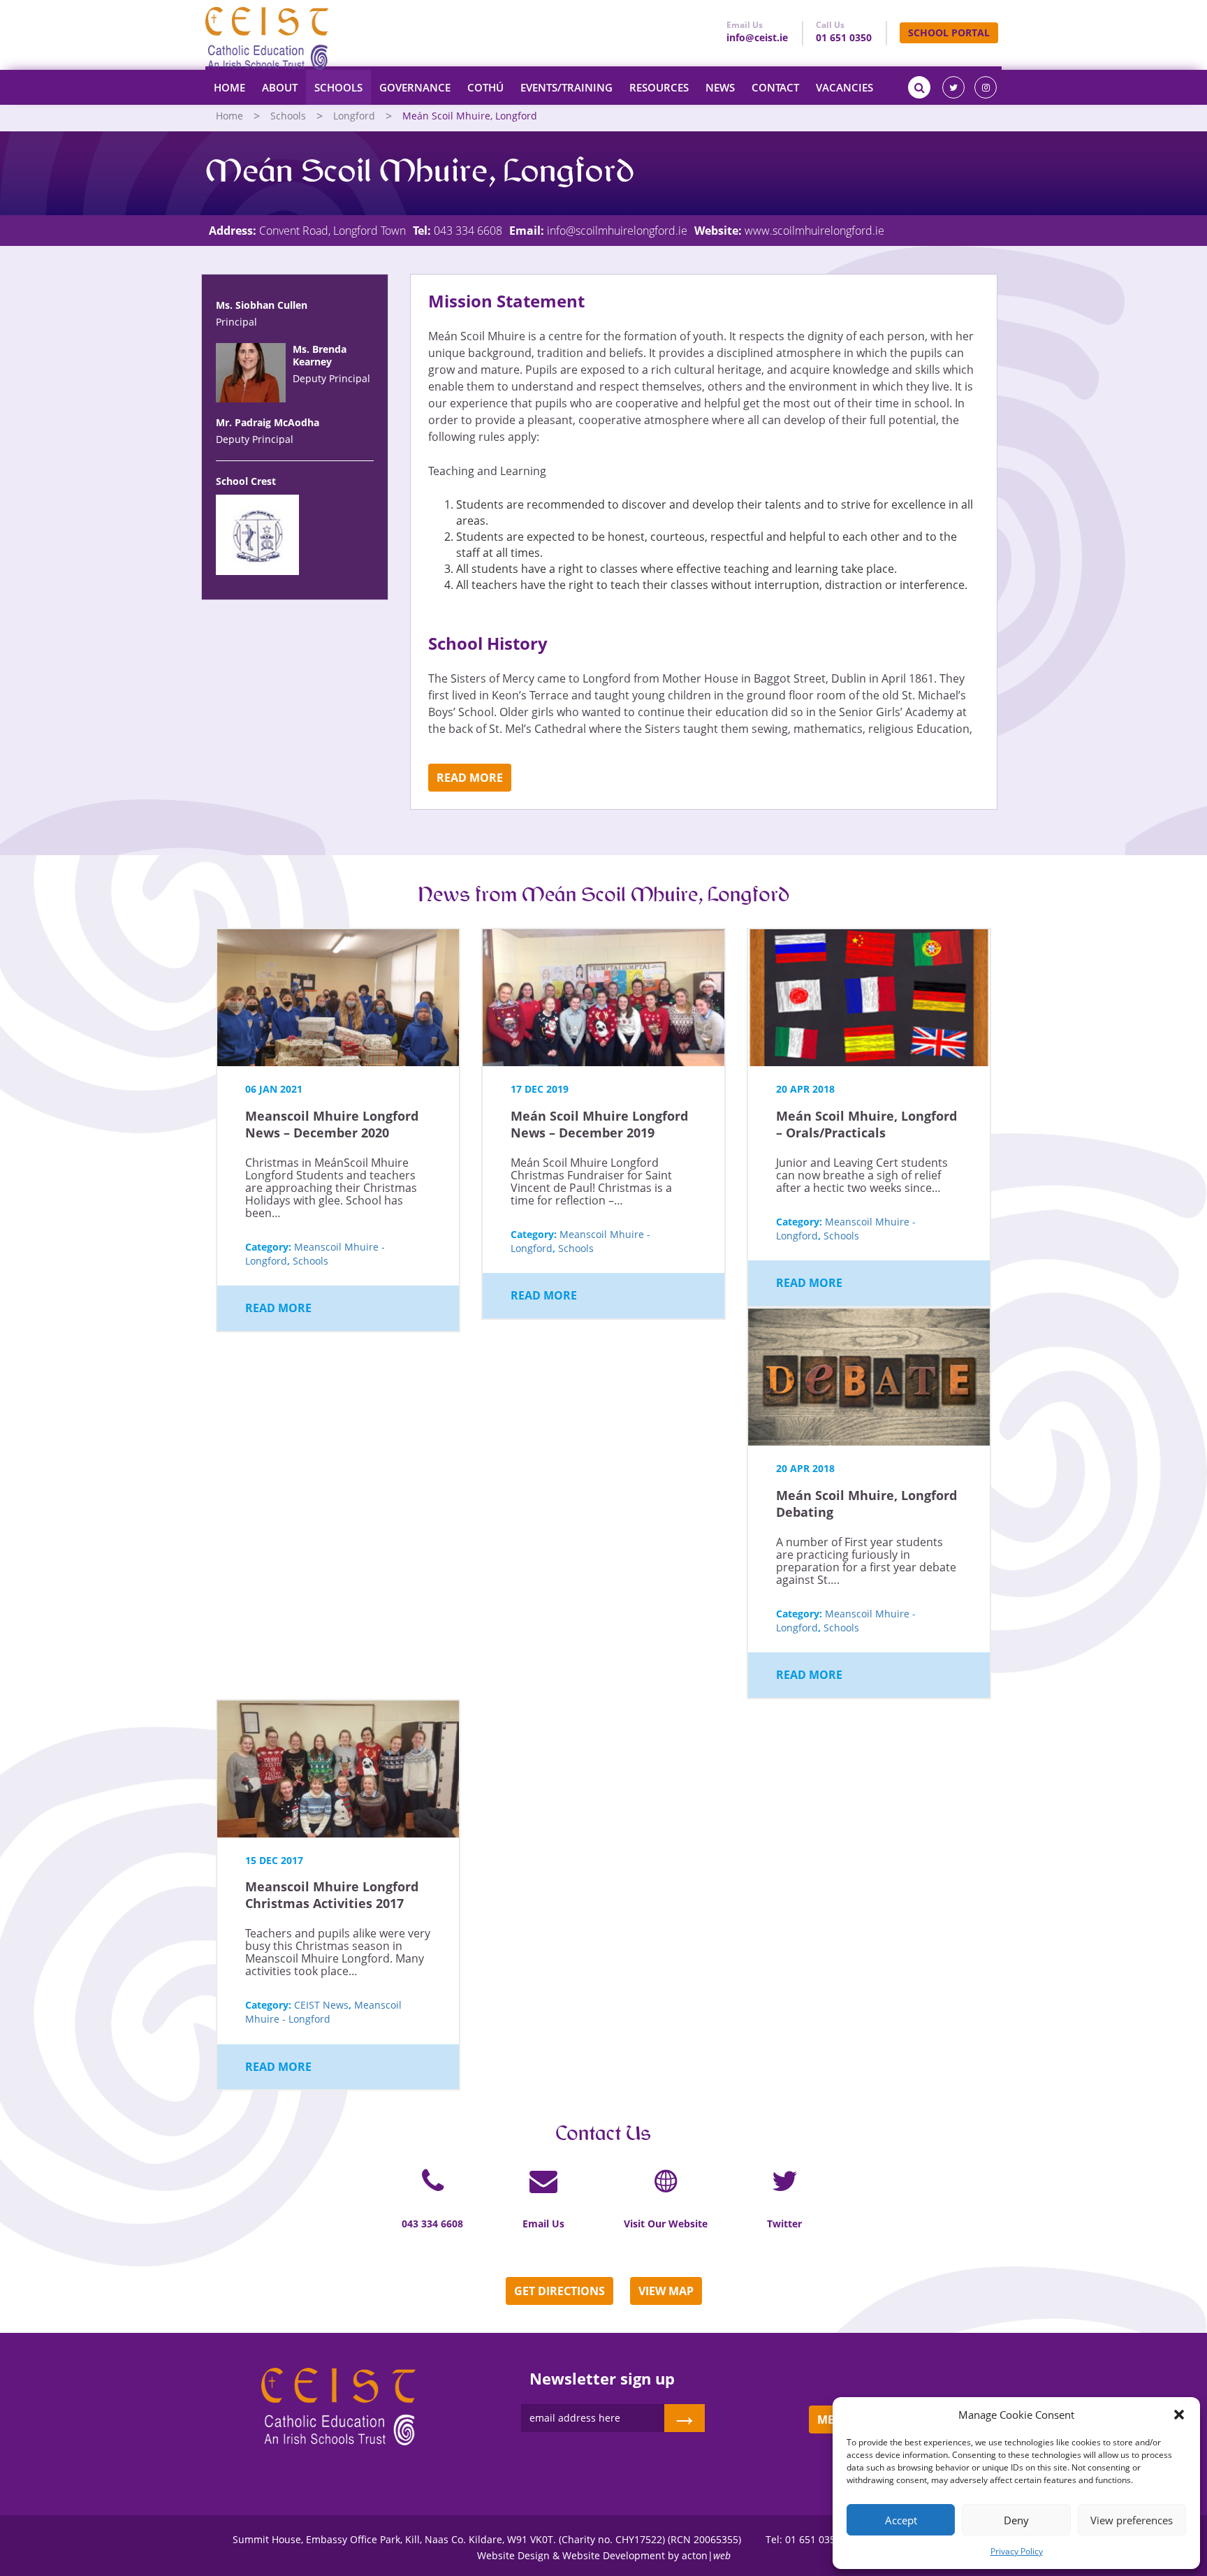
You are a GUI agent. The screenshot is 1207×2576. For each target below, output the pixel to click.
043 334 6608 (468, 231)
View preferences (1132, 2520)
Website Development (614, 2555)
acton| (706, 2555)
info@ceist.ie (757, 37)
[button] (1179, 2415)
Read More (470, 778)
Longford (354, 116)
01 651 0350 (844, 37)
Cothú (485, 87)
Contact (775, 87)
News (720, 87)
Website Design (513, 2555)
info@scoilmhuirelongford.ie (617, 231)
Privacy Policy (1017, 2551)
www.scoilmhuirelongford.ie (814, 231)
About (280, 87)
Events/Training (566, 87)
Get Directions (559, 2291)
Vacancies (844, 87)
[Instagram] (986, 87)
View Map (666, 2291)
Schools (338, 87)
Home (229, 87)
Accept (901, 2520)
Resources (659, 87)
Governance (415, 87)
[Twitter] (953, 87)
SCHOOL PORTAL (949, 32)
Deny (1016, 2520)
